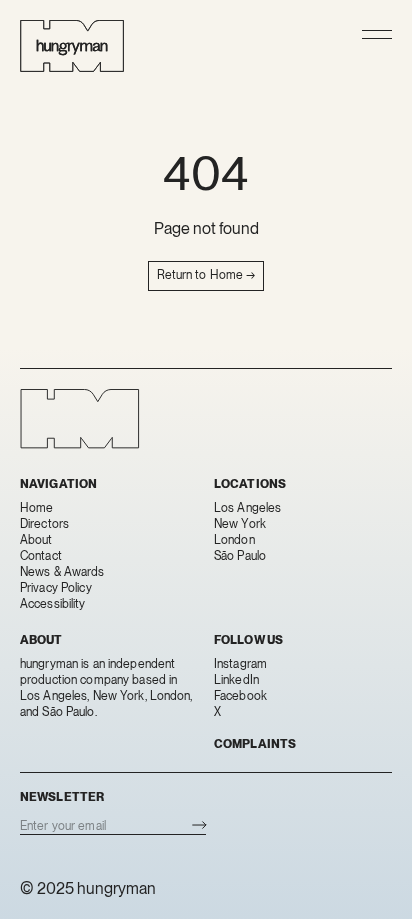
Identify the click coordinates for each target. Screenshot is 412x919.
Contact (41, 556)
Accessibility (53, 604)
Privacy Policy (56, 588)
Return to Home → (206, 275)
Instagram (240, 664)
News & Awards (62, 572)
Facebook (240, 696)
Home (36, 508)
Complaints (255, 744)
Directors (44, 524)
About (36, 540)
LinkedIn (236, 680)
